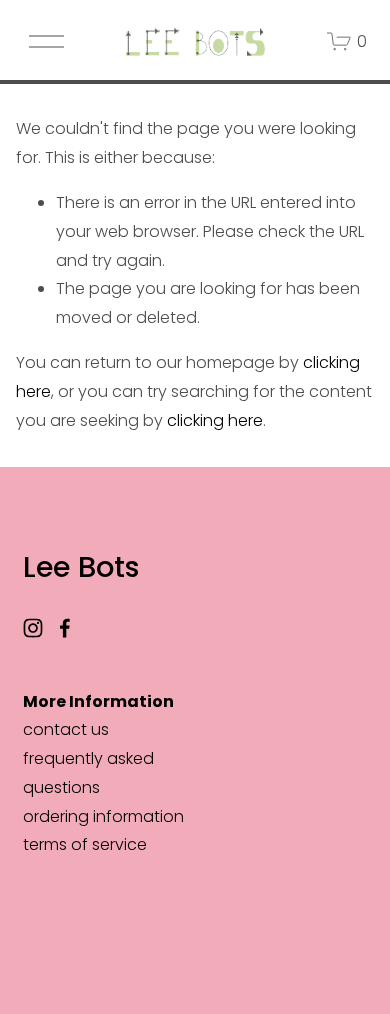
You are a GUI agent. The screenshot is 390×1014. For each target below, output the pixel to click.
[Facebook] (65, 628)
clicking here (215, 420)
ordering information (103, 816)
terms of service (85, 844)
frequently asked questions (88, 773)
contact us (66, 729)
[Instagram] (33, 628)
